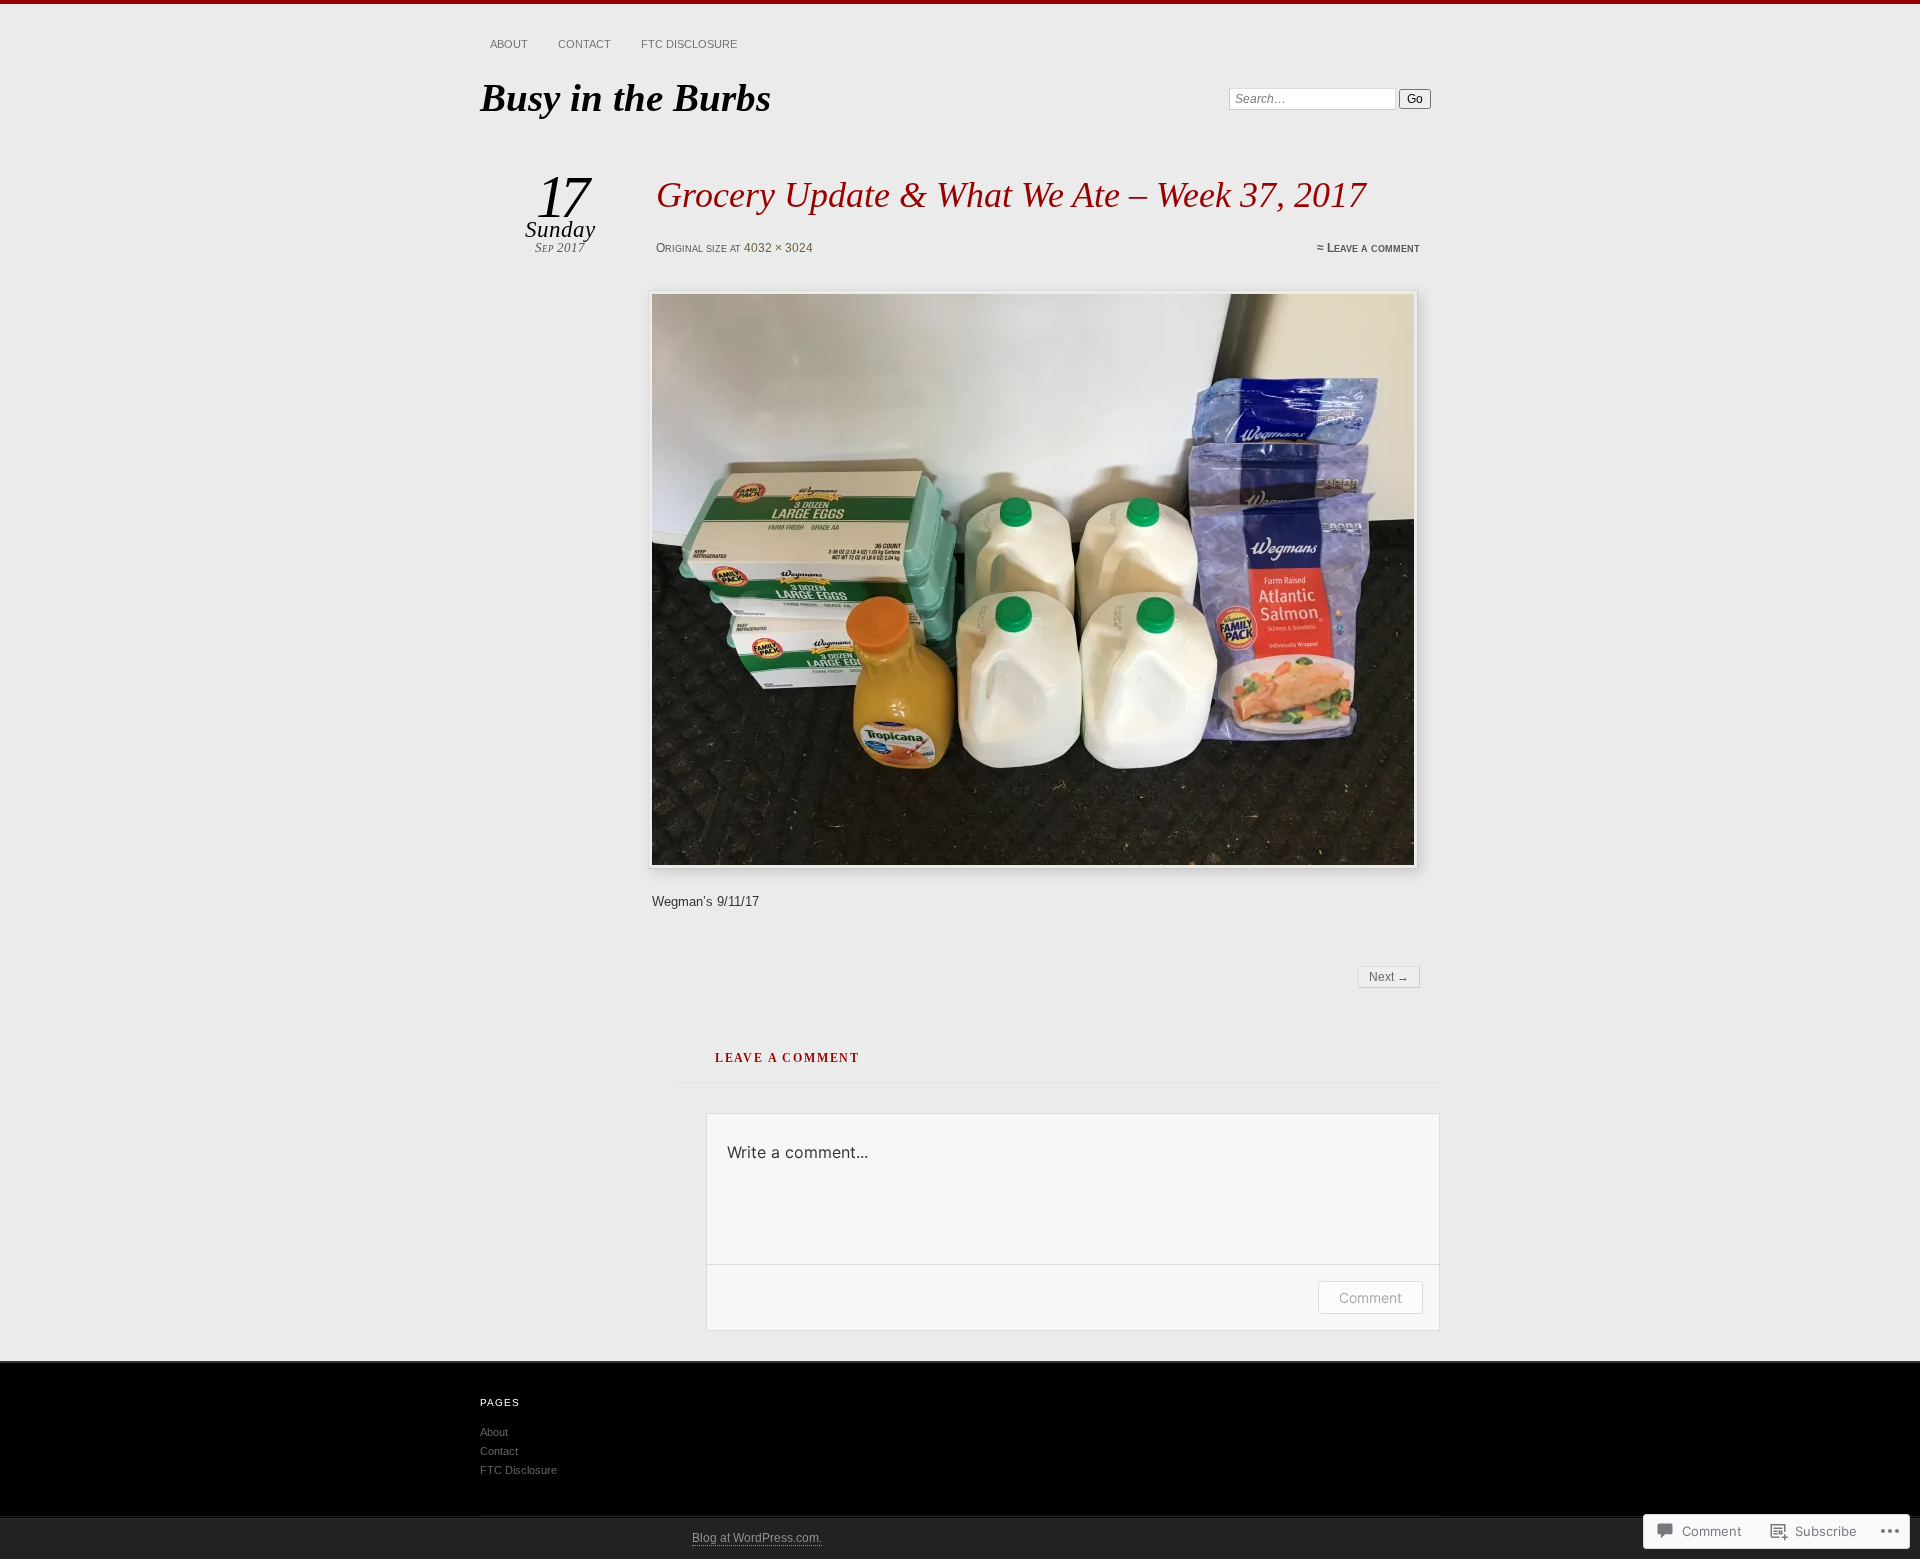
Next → (1389, 977)
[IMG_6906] (1036, 579)
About (509, 44)
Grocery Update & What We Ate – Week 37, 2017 (1011, 194)
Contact (584, 44)
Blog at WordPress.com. (757, 1538)
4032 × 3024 (778, 248)
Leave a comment (1373, 248)
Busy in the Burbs (625, 97)
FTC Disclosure (689, 44)
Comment (1370, 1297)
